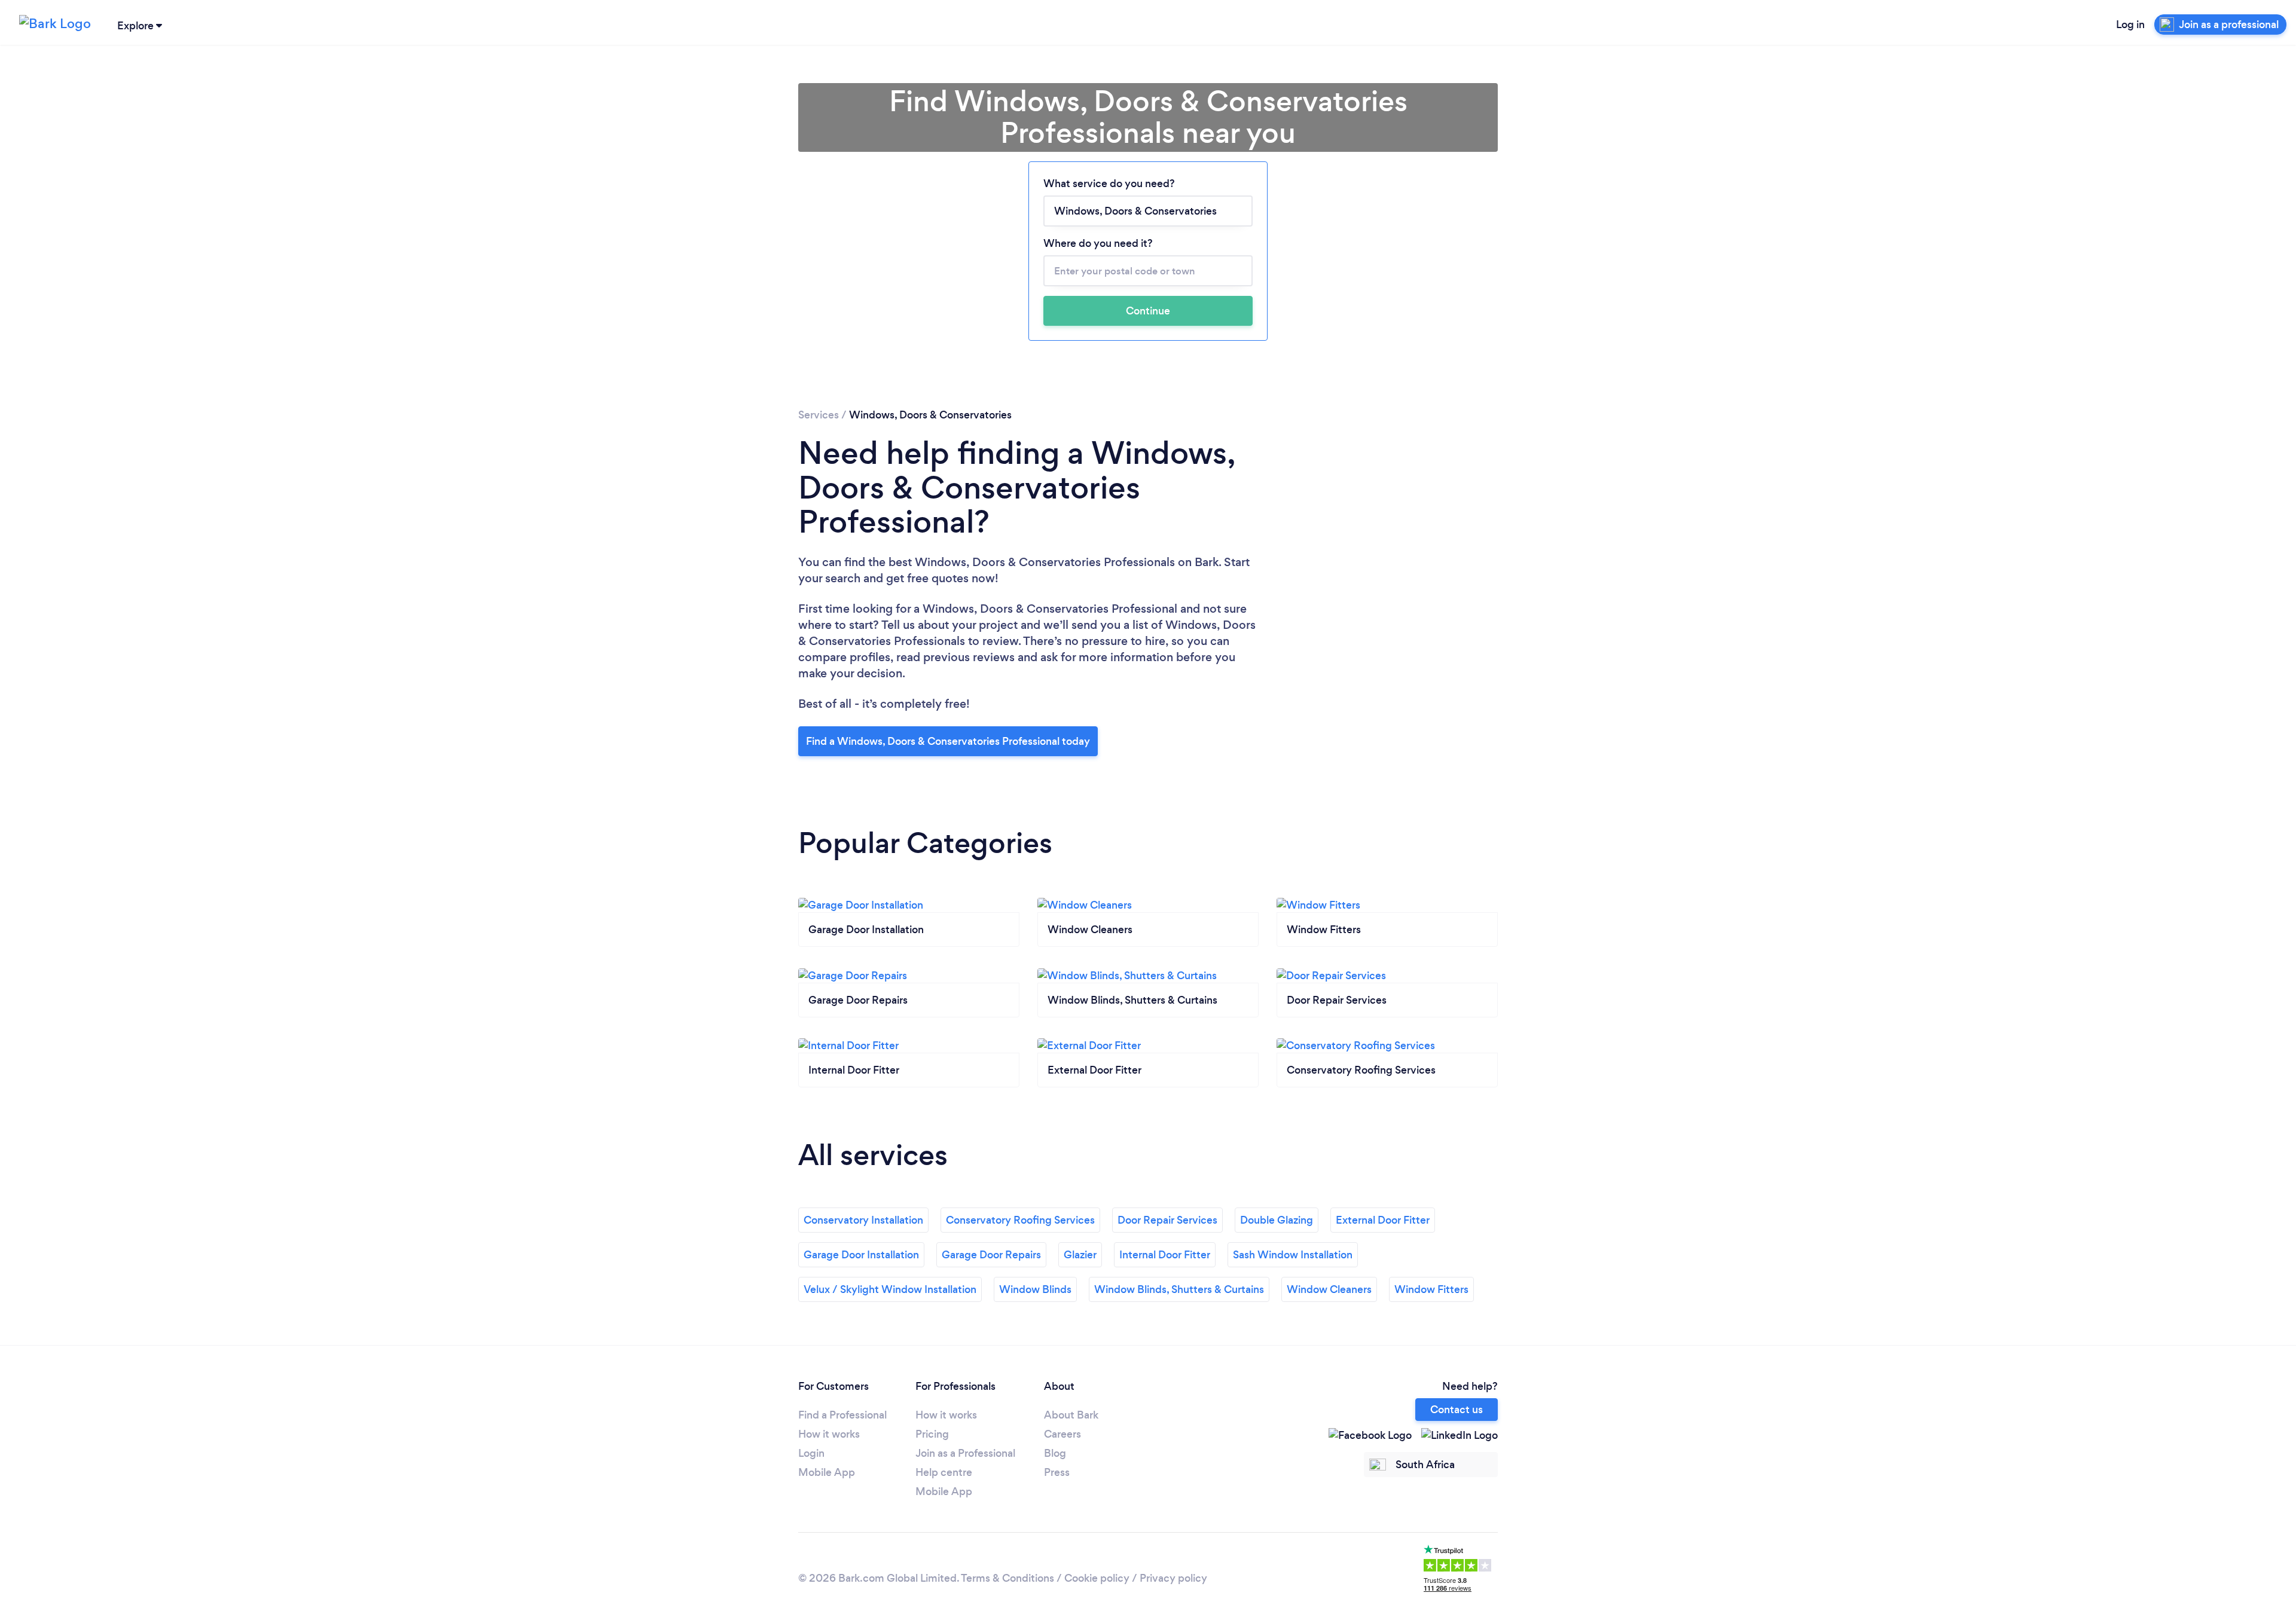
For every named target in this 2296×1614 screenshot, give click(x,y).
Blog (1055, 1453)
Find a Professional (842, 1415)
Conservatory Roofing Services (1020, 1220)
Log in (2130, 25)
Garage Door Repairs (991, 1255)
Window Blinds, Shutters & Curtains (1179, 1289)
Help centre (944, 1472)
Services (819, 415)
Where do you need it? (1098, 243)
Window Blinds (1035, 1289)
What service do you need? (1109, 184)
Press (1057, 1472)
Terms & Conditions (1007, 1578)
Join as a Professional (965, 1453)
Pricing (932, 1434)
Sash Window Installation (1293, 1255)
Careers (1062, 1434)
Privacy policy (1173, 1578)
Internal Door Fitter (1165, 1255)
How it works (829, 1434)
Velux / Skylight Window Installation (890, 1289)
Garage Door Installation (861, 1255)
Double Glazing (1277, 1220)
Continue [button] (1148, 311)
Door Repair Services (1167, 1220)
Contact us (1457, 1410)
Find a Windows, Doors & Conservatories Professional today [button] (948, 741)
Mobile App (827, 1472)
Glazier (1080, 1255)
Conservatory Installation (863, 1220)
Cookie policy (1097, 1578)
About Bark (1071, 1415)
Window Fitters (1431, 1289)
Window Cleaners (1329, 1289)
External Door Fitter (1383, 1220)
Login (811, 1453)
